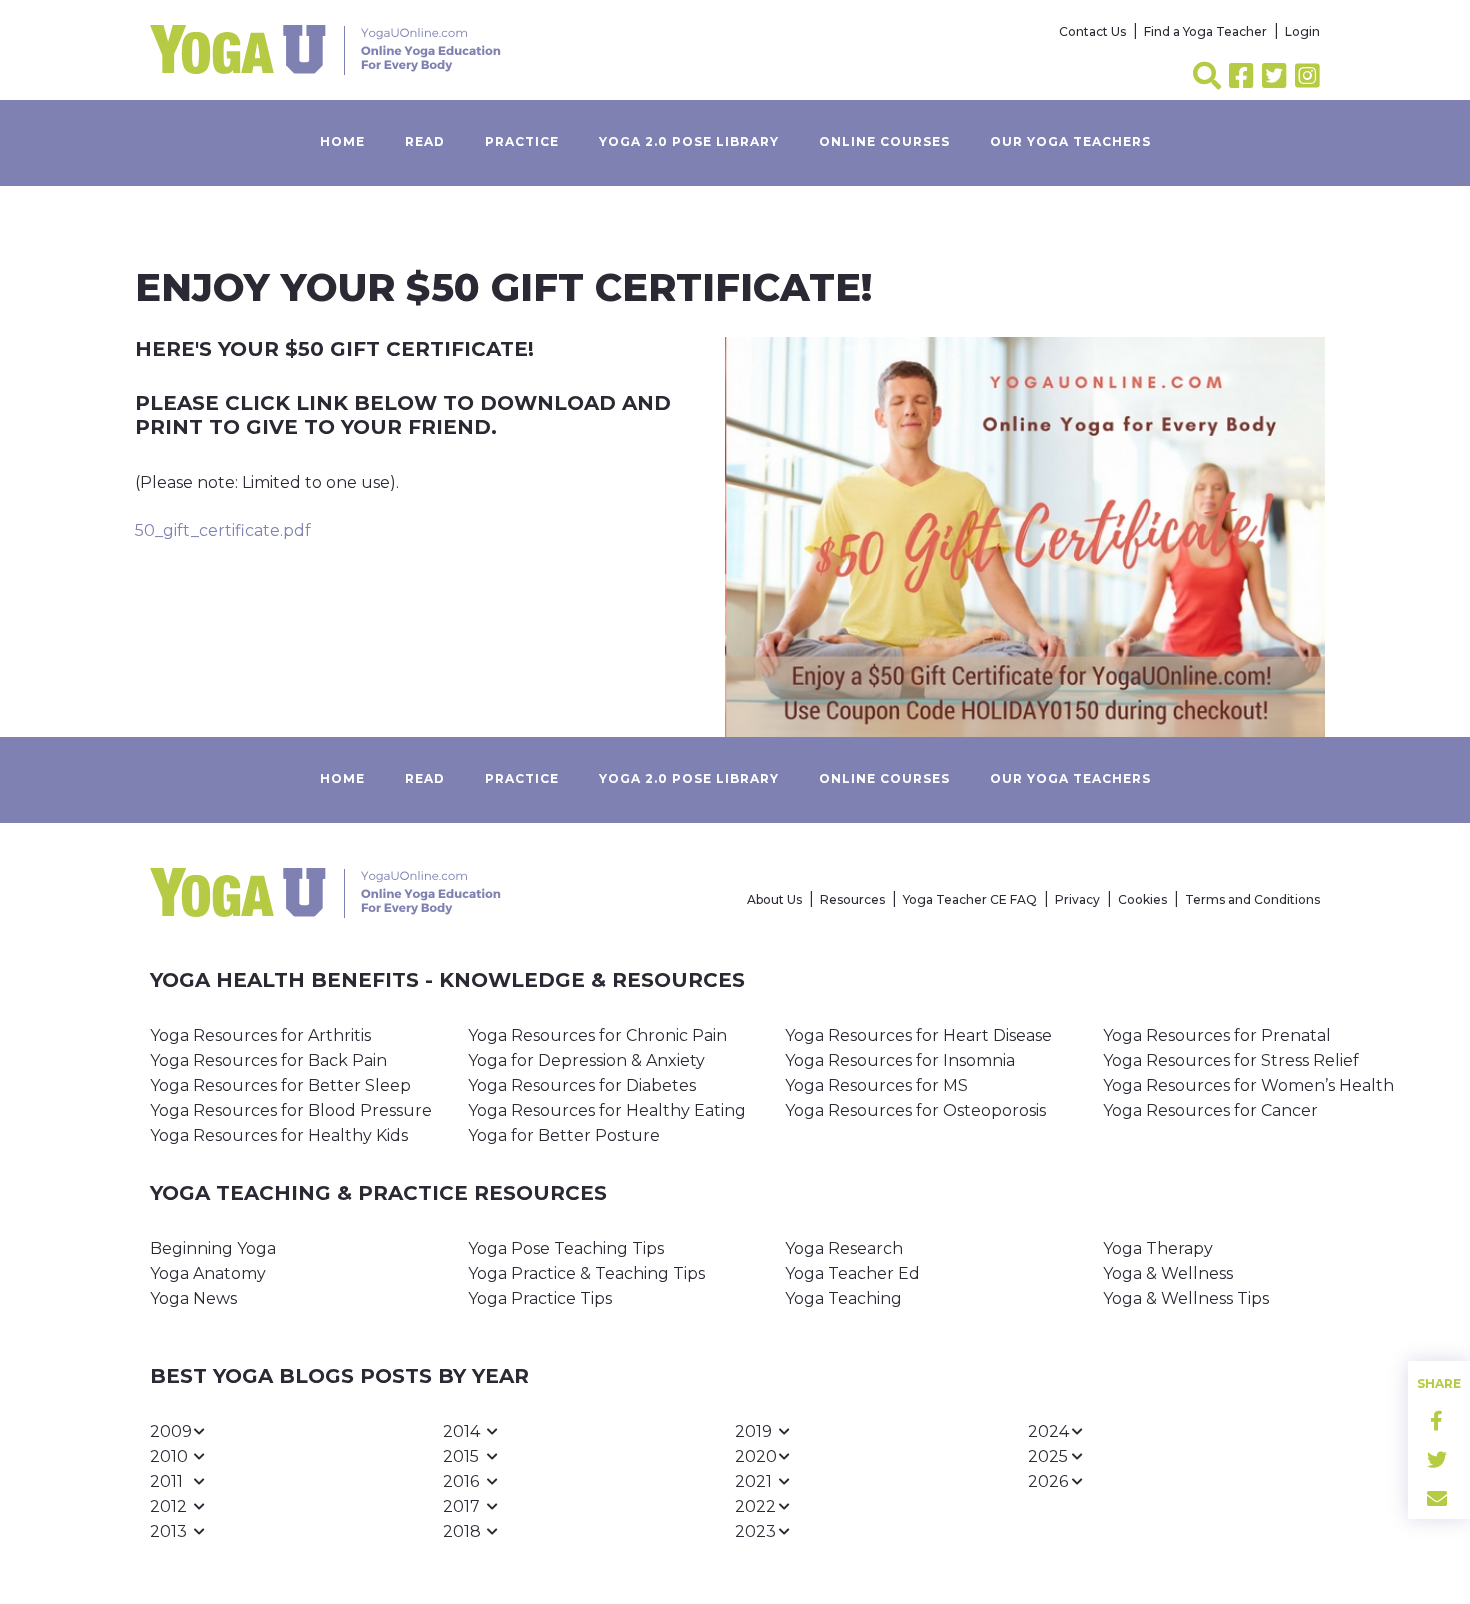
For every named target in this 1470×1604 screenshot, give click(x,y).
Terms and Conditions (1252, 899)
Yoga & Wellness (1168, 1273)
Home (342, 141)
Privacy (1077, 899)
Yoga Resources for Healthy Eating (607, 1110)
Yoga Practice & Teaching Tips (586, 1273)
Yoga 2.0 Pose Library (689, 141)
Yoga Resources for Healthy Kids (279, 1135)
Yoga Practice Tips (540, 1298)
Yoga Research (844, 1248)
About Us (774, 899)
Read (425, 141)
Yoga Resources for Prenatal (1217, 1035)
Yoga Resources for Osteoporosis (915, 1110)
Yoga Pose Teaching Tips (566, 1248)
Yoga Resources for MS (876, 1085)
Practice (522, 141)
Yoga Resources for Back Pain (268, 1060)
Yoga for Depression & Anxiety (586, 1060)
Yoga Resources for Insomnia (900, 1060)
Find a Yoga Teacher (1205, 31)
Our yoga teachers (1070, 141)
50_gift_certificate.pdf (223, 530)
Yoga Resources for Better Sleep (280, 1085)
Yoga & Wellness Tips (1186, 1298)
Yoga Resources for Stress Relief (1231, 1060)
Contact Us (1092, 31)
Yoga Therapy (1158, 1248)
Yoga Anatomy (208, 1273)
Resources (852, 899)
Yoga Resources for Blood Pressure (291, 1110)
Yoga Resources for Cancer (1210, 1110)
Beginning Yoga (213, 1248)
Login (1302, 31)
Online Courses (884, 141)
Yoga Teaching (843, 1298)
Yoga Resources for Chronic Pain (597, 1035)
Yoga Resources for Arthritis (260, 1035)
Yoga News (193, 1298)
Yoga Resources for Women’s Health (1248, 1085)
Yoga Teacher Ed (852, 1273)
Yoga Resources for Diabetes (582, 1085)
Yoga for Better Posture (564, 1135)
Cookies (1142, 899)
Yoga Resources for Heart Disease (918, 1035)
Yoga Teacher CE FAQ (970, 899)
